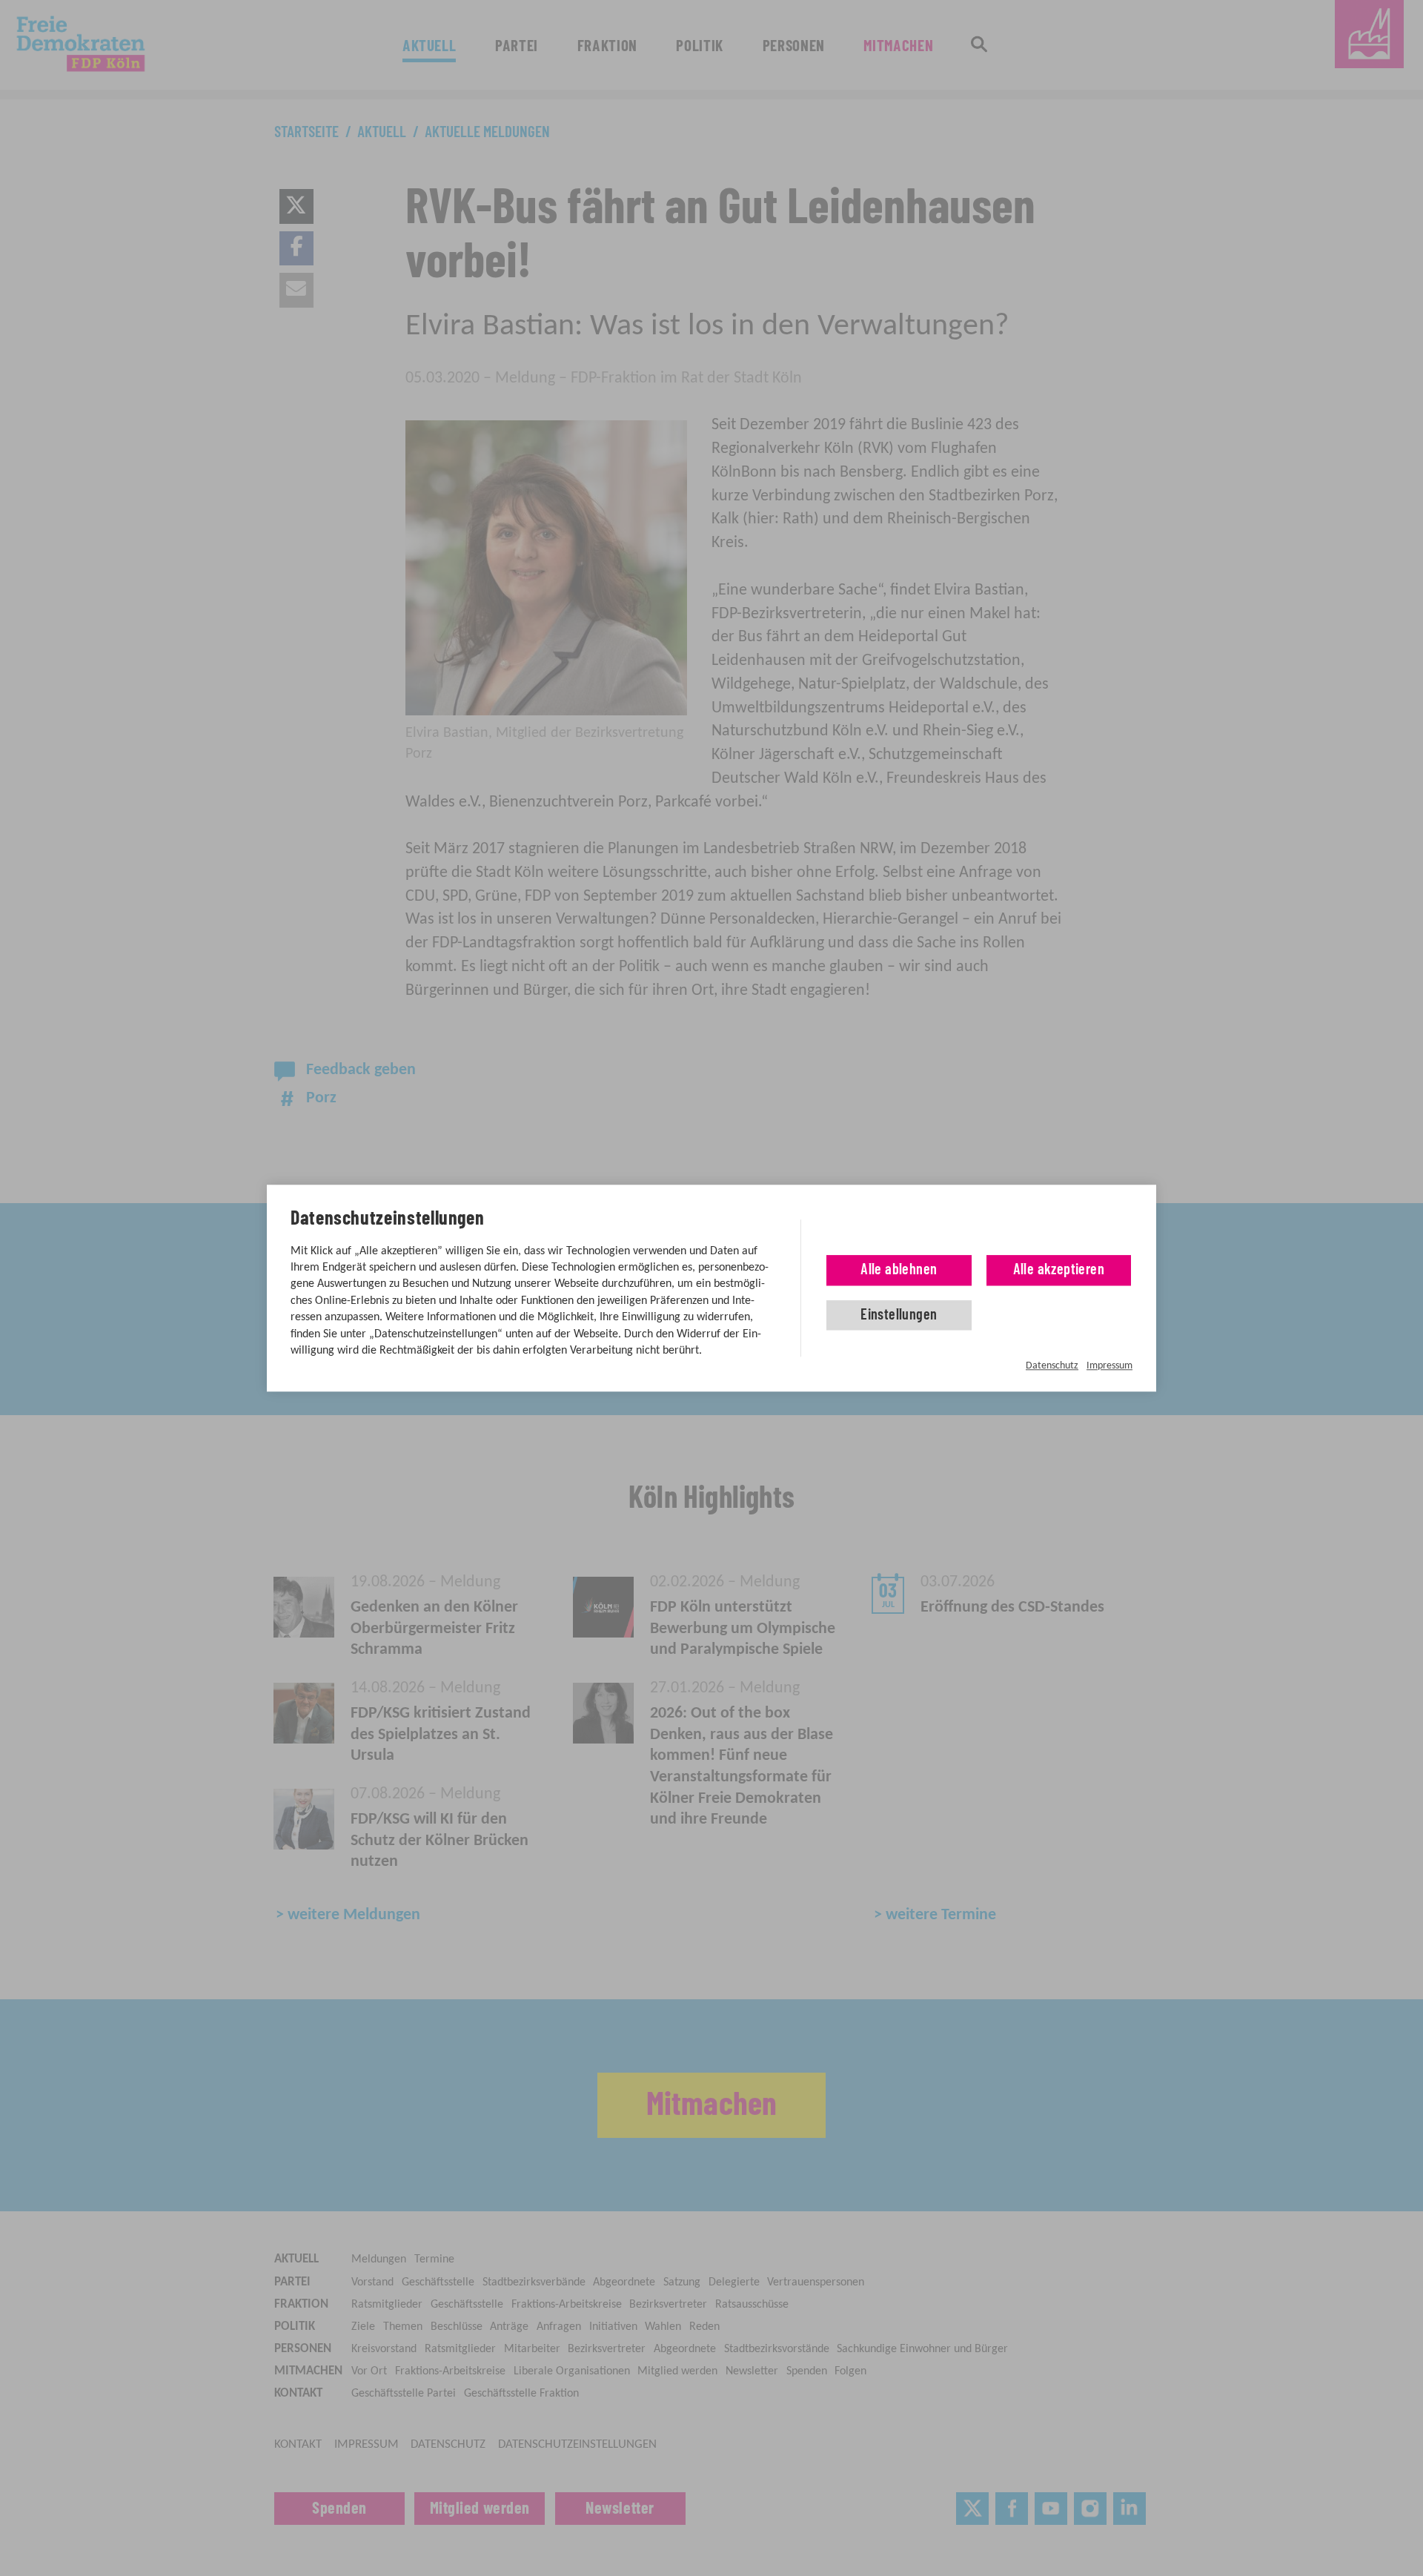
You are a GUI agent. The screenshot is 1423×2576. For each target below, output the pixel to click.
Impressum (1109, 1366)
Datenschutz (1052, 1366)
